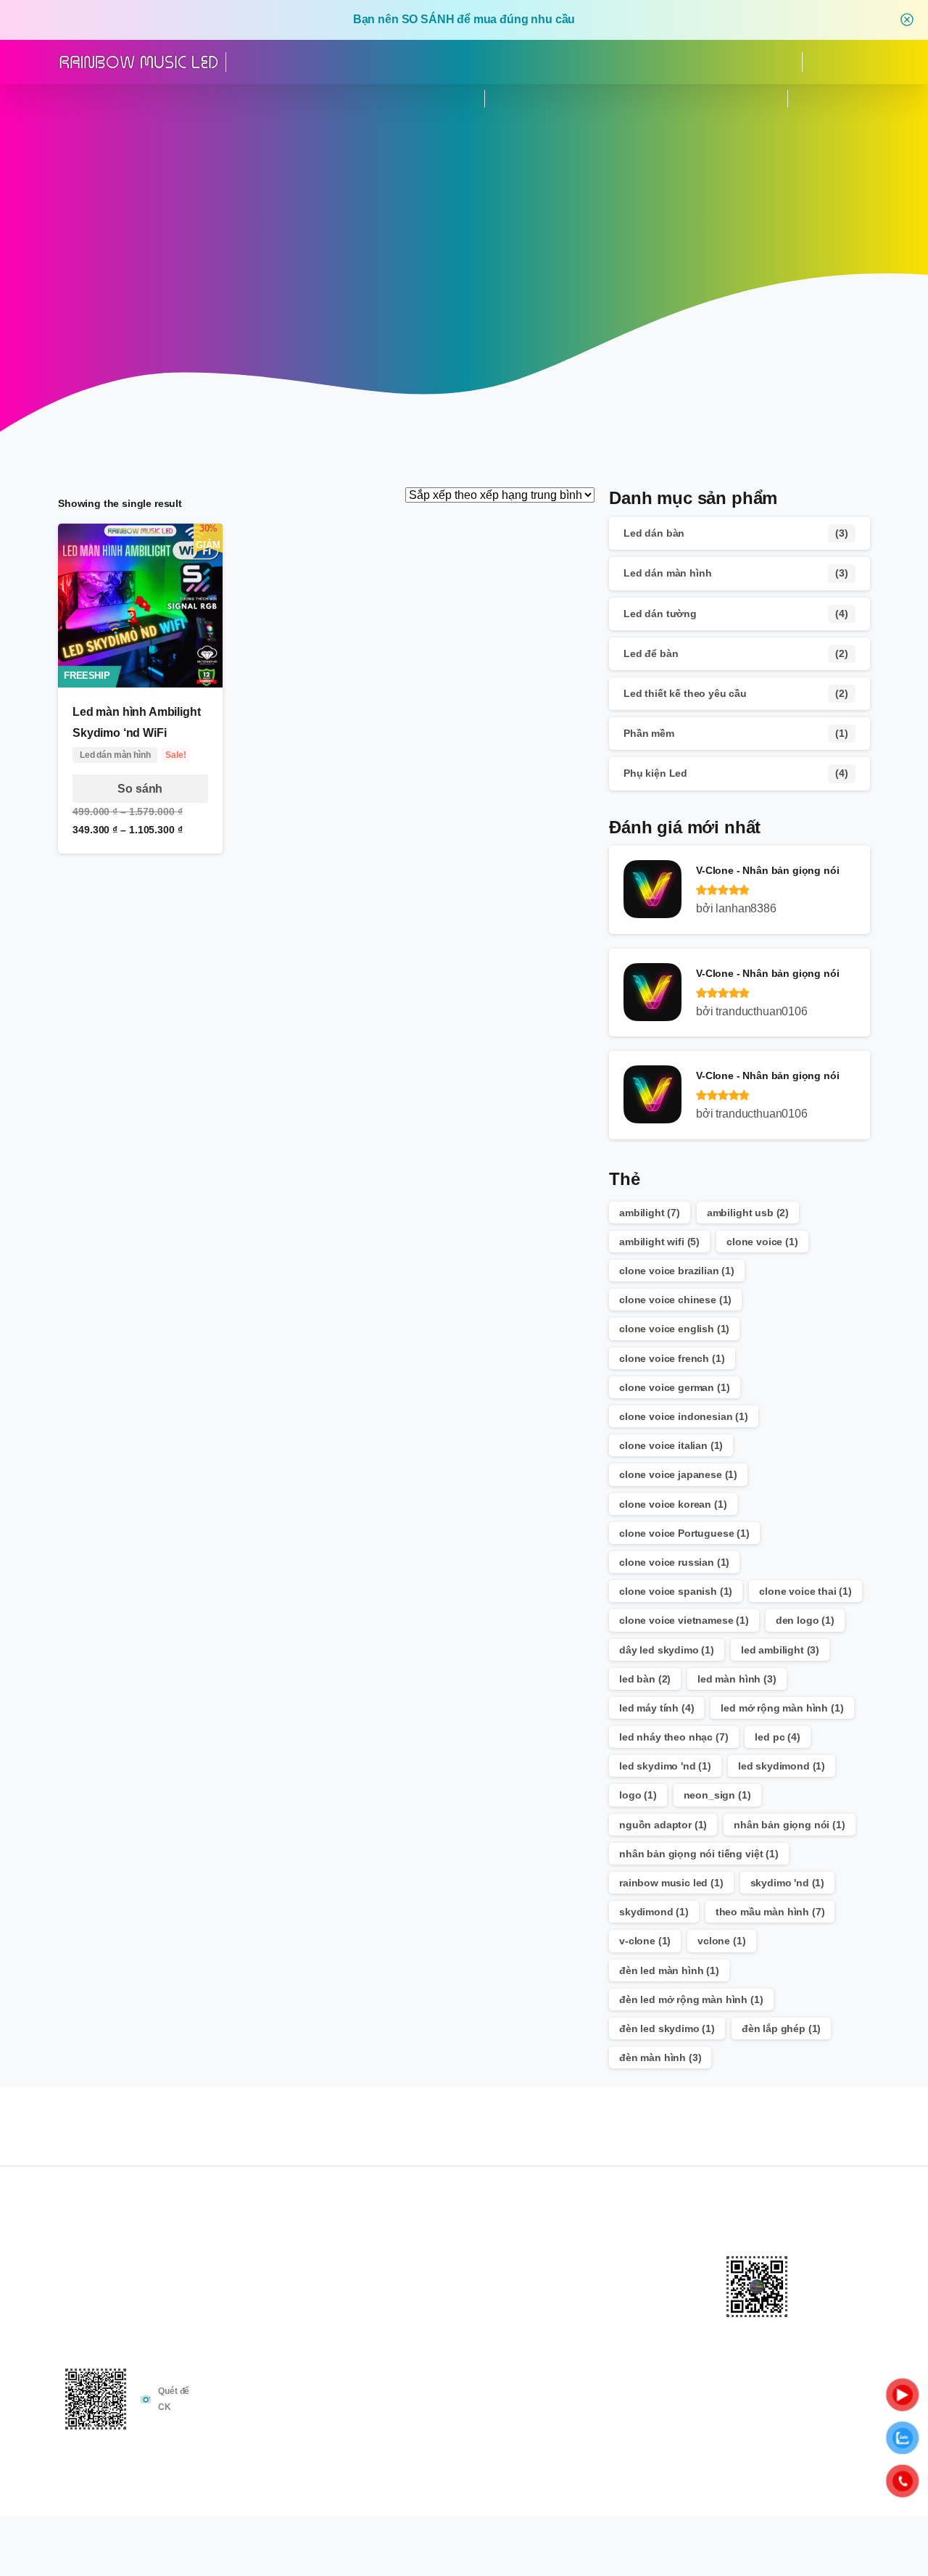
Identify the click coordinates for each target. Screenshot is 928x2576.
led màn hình (737, 1679)
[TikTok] (158, 99)
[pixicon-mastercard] (826, 2560)
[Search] (840, 62)
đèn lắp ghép (781, 2028)
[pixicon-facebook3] (795, 2142)
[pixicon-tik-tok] (824, 2142)
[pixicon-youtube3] (853, 2142)
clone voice (762, 1242)
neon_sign (717, 1795)
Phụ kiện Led (655, 773)
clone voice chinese (675, 1300)
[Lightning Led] (638, 2444)
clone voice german (675, 1387)
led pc (777, 1737)
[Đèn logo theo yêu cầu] (660, 2444)
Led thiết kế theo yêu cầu (685, 693)
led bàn (645, 1679)
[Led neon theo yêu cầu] (681, 2444)
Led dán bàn (654, 533)
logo (638, 1795)
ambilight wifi (659, 1242)
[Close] (907, 20)
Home (449, 293)
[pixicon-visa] (797, 2560)
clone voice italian (671, 1445)
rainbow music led (671, 1883)
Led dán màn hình (667, 573)
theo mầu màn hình (770, 1912)
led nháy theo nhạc (674, 1737)
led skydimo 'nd (665, 1766)
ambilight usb (748, 1213)
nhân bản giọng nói (790, 1825)
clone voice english (674, 1329)
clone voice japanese (678, 1474)
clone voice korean (673, 1504)
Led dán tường (660, 614)
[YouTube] (84, 99)
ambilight (650, 1213)
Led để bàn (651, 653)
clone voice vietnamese (684, 1620)
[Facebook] (59, 99)
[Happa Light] (617, 2444)
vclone (721, 1941)
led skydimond (782, 1766)
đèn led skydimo (667, 2028)
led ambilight (780, 1650)
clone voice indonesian (684, 1416)
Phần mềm (649, 733)
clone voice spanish (676, 1591)
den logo (805, 1620)
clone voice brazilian (677, 1271)
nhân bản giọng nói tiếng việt (699, 1854)
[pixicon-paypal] (855, 2560)
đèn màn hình (660, 2057)
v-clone (645, 1941)
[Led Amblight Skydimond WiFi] (596, 2444)
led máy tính (656, 1708)
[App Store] (133, 99)
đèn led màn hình (669, 1970)
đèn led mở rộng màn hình (691, 1999)
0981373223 (856, 98)
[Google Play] (109, 99)
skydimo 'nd (788, 1883)
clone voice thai (805, 1591)
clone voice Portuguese (684, 1533)
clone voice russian (674, 1562)
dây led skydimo (667, 1650)
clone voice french (672, 1358)
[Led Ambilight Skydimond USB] (574, 2444)
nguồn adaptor (663, 1825)
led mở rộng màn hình (782, 1708)
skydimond (654, 1912)
